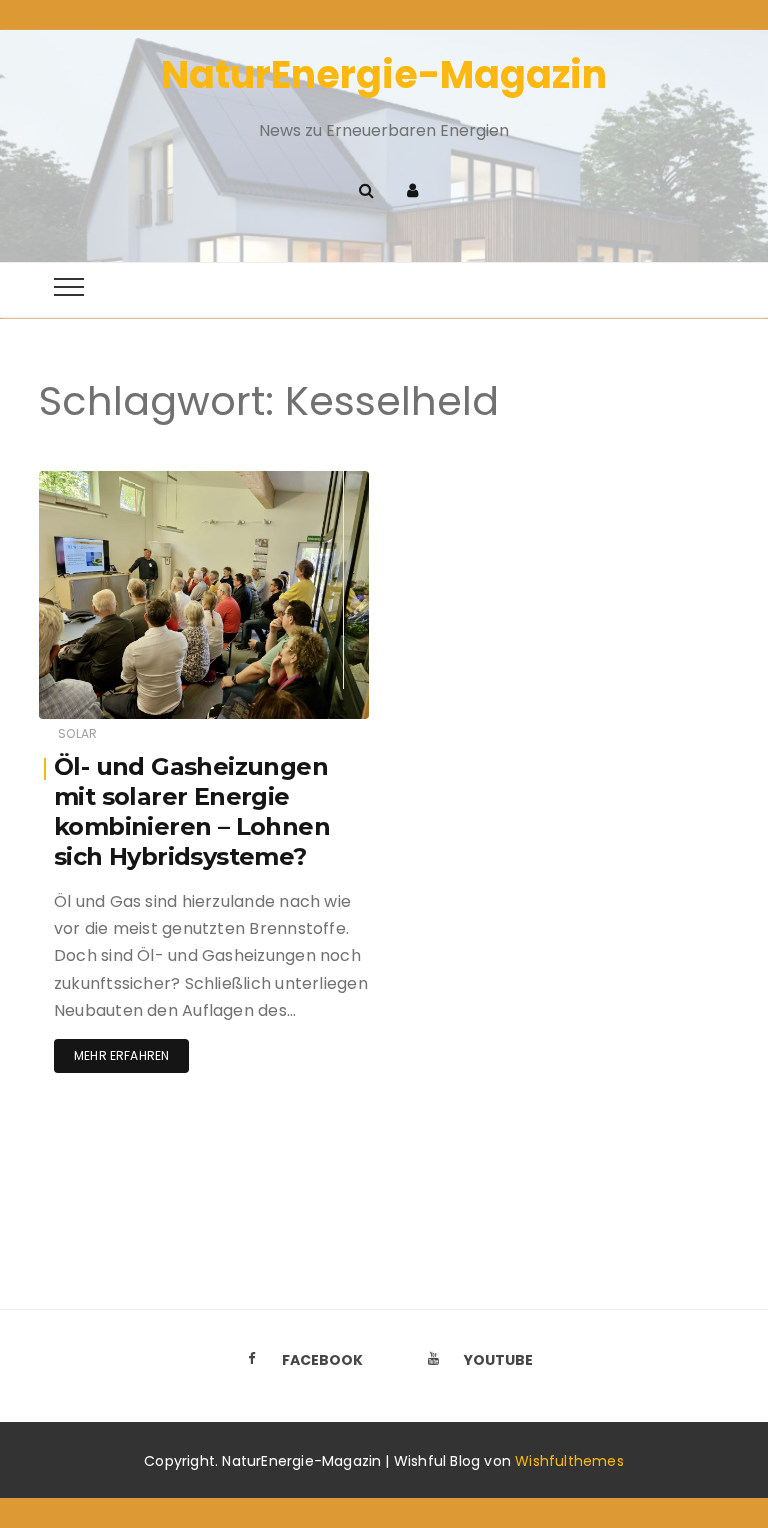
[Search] (366, 190)
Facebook (322, 1360)
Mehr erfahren (121, 1055)
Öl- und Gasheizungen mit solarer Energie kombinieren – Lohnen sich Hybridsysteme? (192, 811)
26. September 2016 (284, 481)
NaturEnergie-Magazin (384, 74)
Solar (77, 733)
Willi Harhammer (150, 482)
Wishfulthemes (569, 1461)
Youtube (498, 1360)
